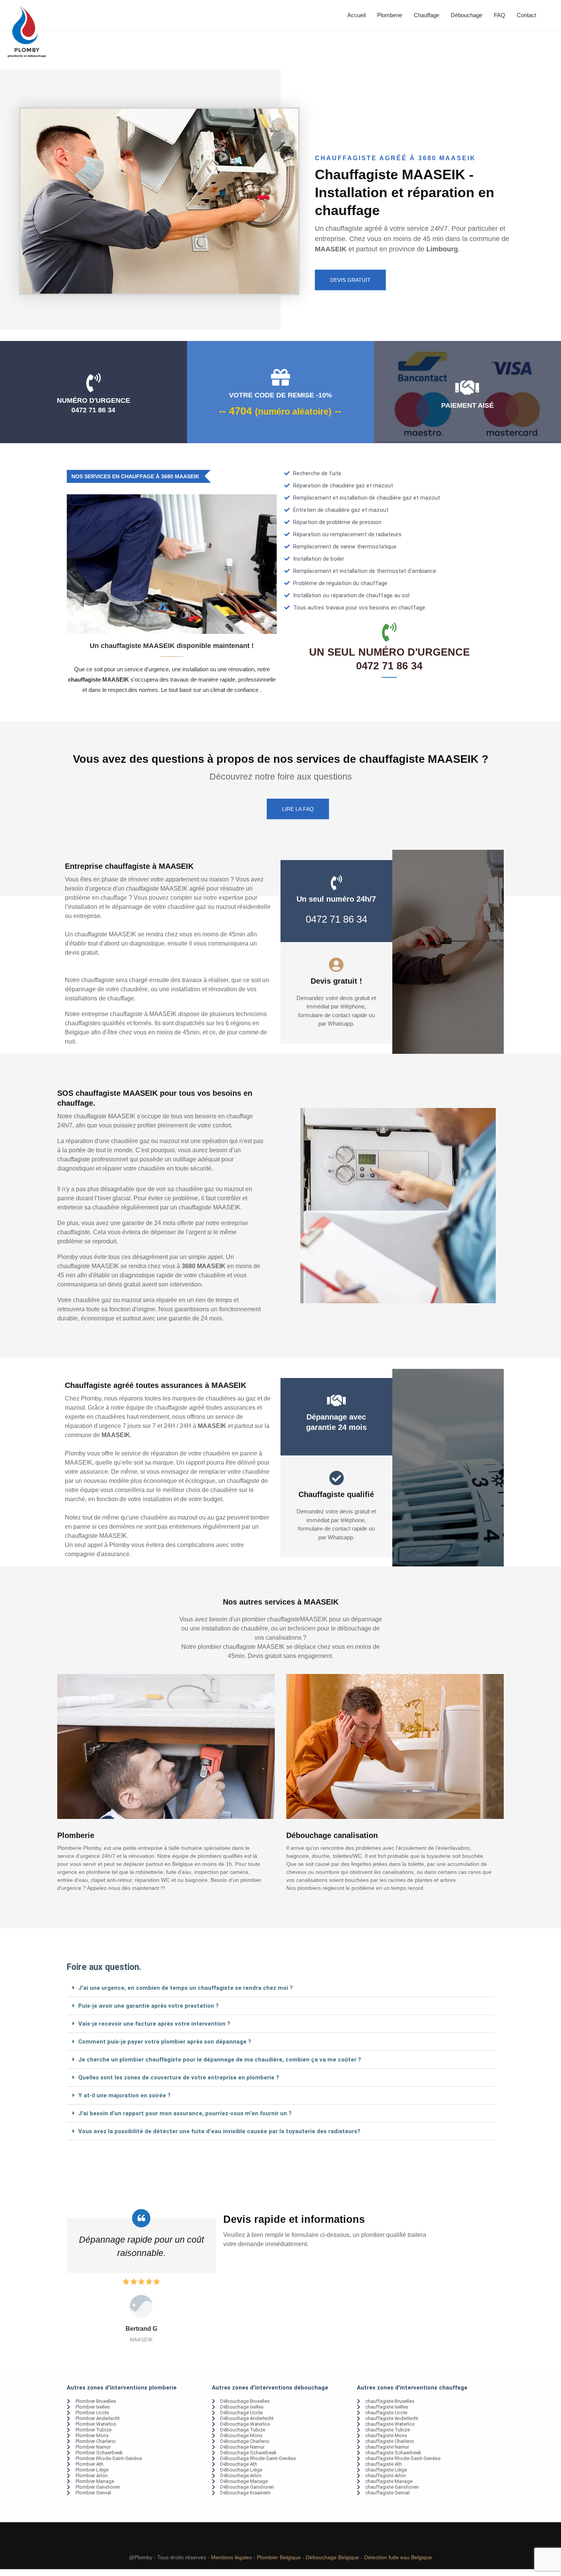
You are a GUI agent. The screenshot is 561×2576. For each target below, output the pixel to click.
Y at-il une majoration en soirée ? (124, 2095)
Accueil (356, 15)
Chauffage (426, 15)
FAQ (500, 15)
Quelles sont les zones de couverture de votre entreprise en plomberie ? (179, 2078)
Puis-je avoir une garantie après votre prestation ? (148, 2006)
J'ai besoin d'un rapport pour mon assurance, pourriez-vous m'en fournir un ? (185, 2113)
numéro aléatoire (293, 412)
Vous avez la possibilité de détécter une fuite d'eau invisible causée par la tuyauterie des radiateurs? (219, 2131)
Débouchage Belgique (332, 2557)
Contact (526, 15)
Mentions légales (231, 2557)
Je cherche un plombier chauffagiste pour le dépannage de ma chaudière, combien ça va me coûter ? (220, 2060)
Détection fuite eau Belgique (398, 2557)
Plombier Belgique (279, 2557)
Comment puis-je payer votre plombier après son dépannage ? (165, 2042)
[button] (280, 1988)
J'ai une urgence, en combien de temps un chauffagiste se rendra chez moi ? (185, 1988)
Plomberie (390, 15)
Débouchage (467, 15)
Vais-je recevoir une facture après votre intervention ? (154, 2024)
